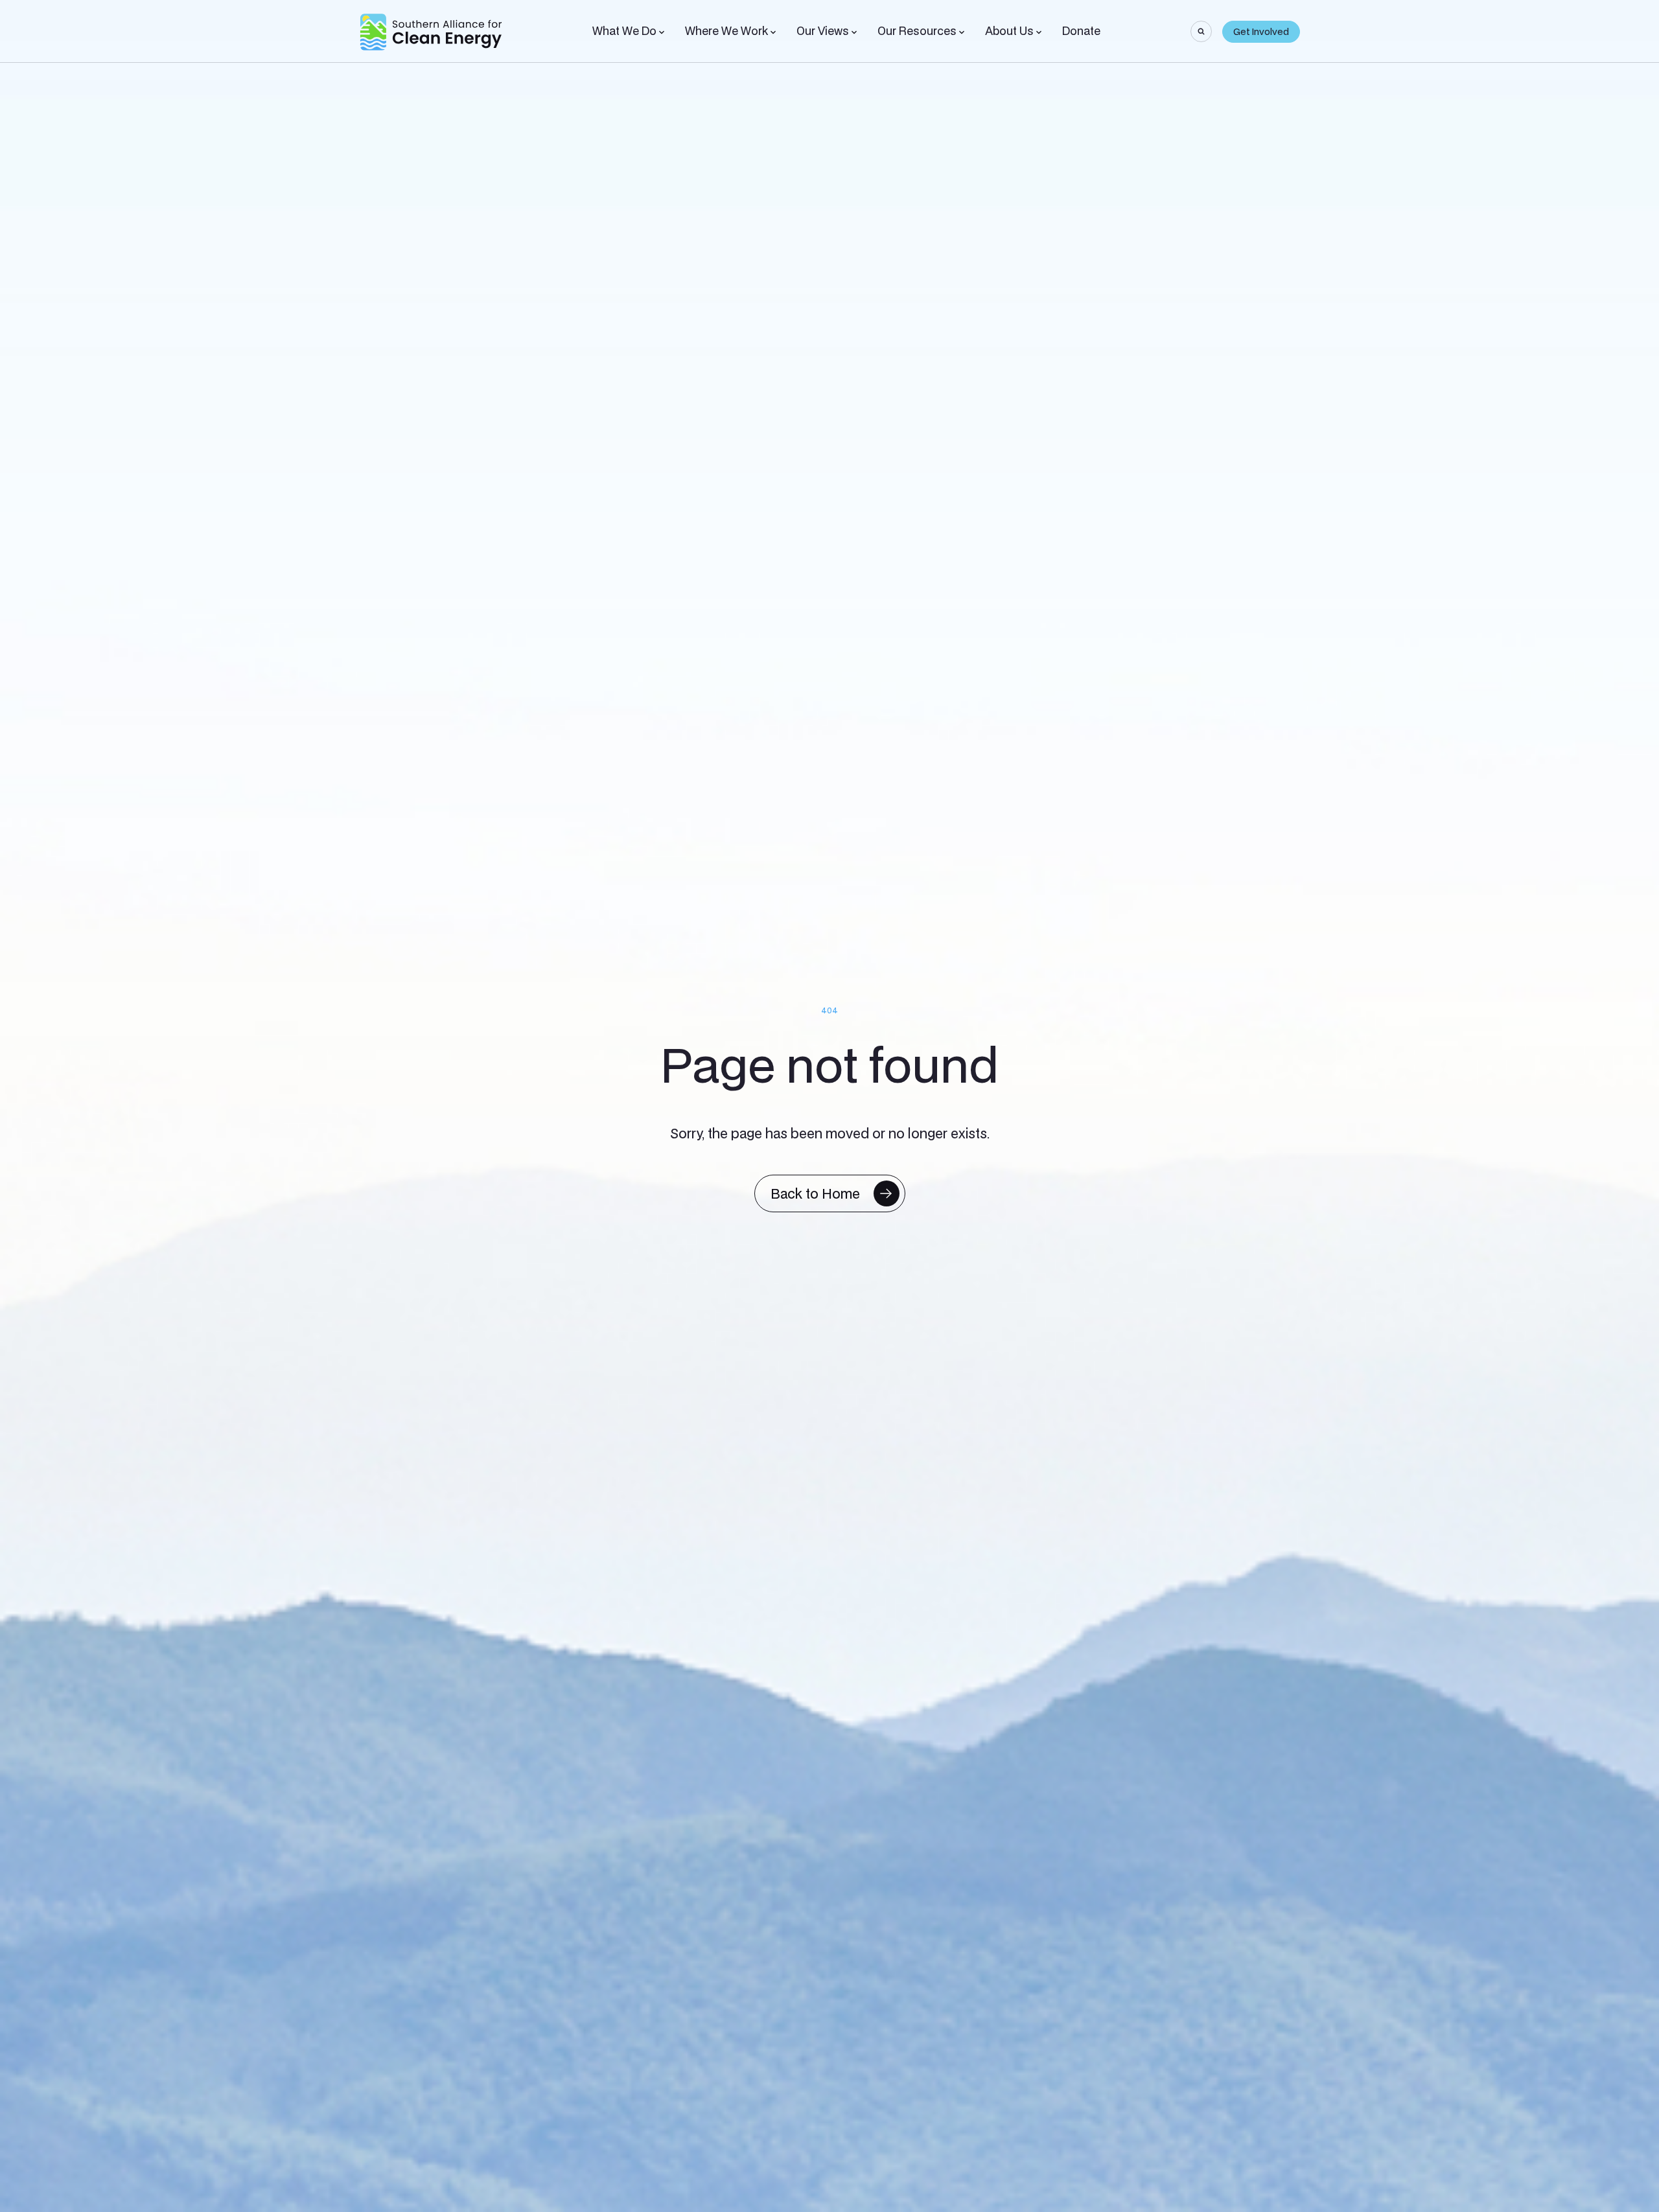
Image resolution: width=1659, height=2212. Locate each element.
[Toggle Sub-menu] (662, 32)
